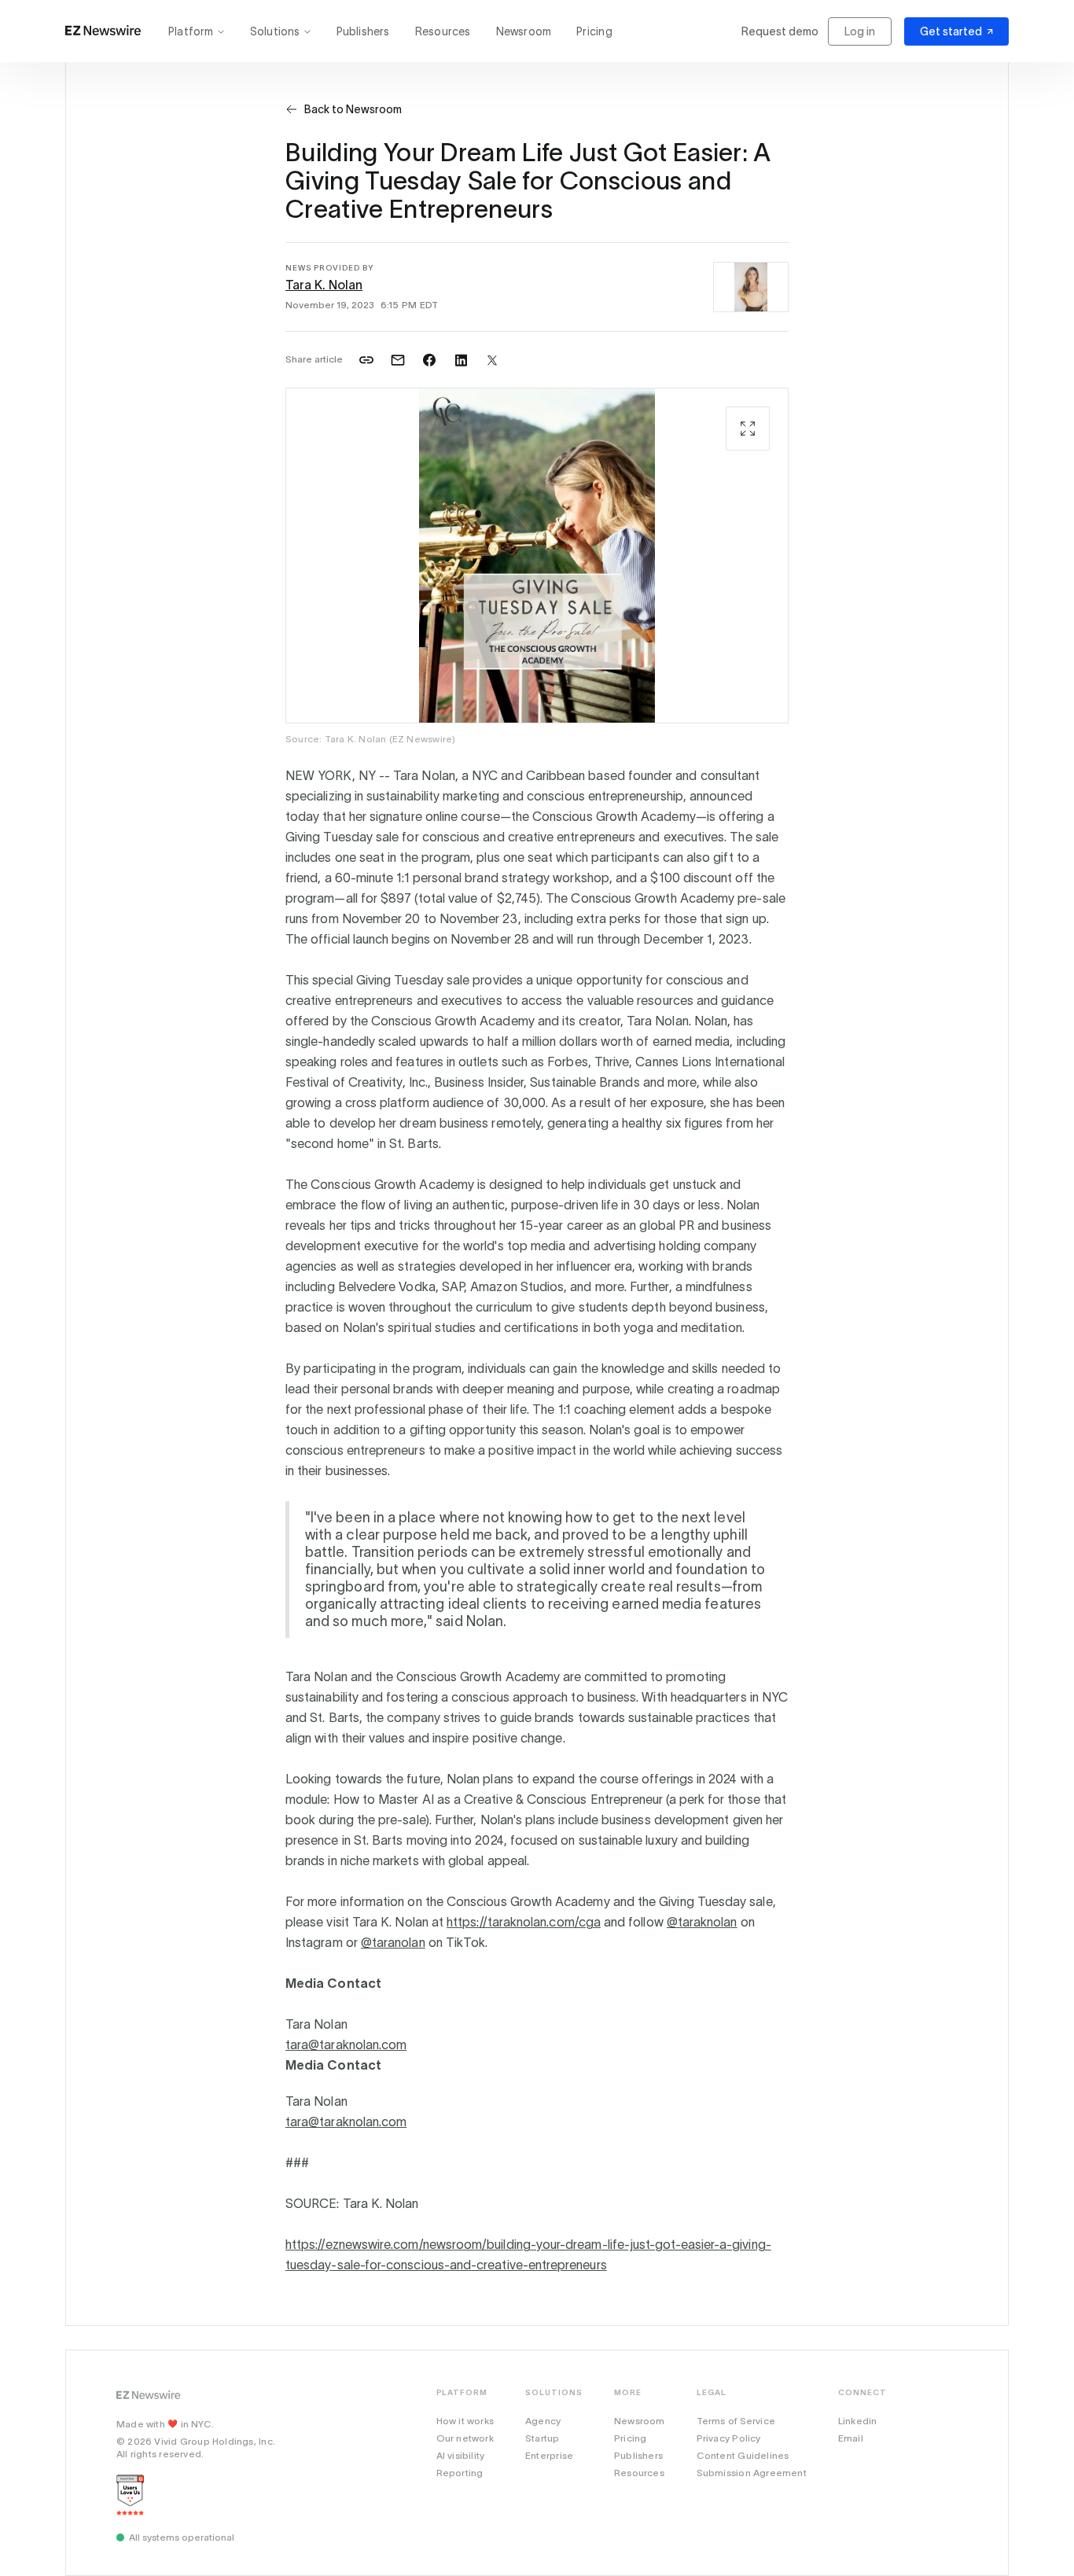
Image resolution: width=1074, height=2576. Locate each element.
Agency (543, 2421)
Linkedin (858, 2421)
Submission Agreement (752, 2473)
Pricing (594, 31)
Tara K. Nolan (324, 285)
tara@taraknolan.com (346, 2044)
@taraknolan (702, 1922)
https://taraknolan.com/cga (524, 1922)
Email (851, 2438)
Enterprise (549, 2455)
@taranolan (393, 1942)
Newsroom (524, 31)
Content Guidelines (743, 2455)
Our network (465, 2438)
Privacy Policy (729, 2438)
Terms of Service (736, 2421)
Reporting (460, 2473)
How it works (465, 2421)
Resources (443, 31)
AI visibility (461, 2455)
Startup (542, 2438)
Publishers (363, 31)
